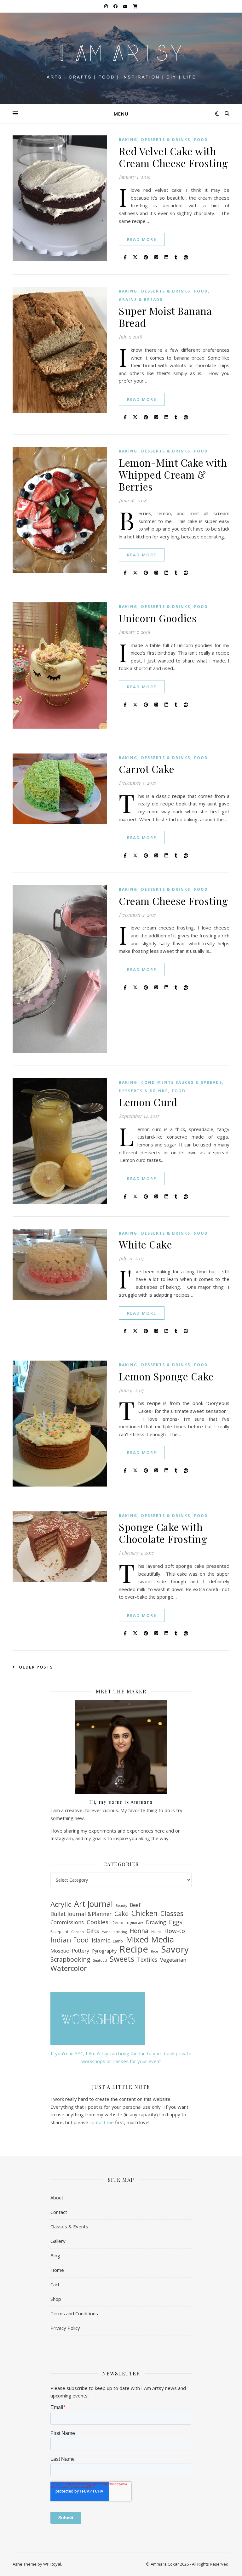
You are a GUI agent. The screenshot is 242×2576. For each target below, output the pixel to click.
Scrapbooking (70, 1960)
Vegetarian (173, 1960)
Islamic (101, 1940)
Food (201, 140)
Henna (139, 1931)
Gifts (93, 1931)
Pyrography (104, 1951)
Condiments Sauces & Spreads (182, 1082)
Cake (121, 1914)
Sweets (122, 1959)
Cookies (98, 1922)
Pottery (81, 1951)
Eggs (176, 1922)
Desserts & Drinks (166, 140)
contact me (102, 2122)
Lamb (118, 1941)
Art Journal (93, 1904)
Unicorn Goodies (158, 618)
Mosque (60, 1951)
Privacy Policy (65, 2328)
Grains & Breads (141, 300)
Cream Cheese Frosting (173, 901)
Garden (78, 1932)
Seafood (100, 1960)
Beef (135, 1905)
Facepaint (59, 1932)
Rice (155, 1951)
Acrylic (61, 1905)
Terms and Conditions (74, 2313)
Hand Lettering (114, 1932)
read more (142, 239)
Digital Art (135, 1923)
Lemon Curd (148, 1102)
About (57, 2198)
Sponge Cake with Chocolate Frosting (163, 1533)
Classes (172, 1914)
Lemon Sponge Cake (166, 1376)
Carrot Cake (147, 769)
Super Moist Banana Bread (165, 317)
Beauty (121, 1906)
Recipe (134, 1949)
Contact (59, 2212)
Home (57, 2270)
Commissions (67, 1922)
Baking (128, 140)
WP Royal (52, 2564)
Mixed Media (150, 1939)
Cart (55, 2284)
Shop (56, 2299)
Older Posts (35, 1667)
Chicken (144, 1913)
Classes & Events (69, 2226)
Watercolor (69, 1968)
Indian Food (70, 1940)
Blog (55, 2255)
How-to (175, 1931)
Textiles (147, 1959)
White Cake (145, 1244)
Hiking (156, 1932)
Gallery (58, 2241)
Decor (118, 1922)
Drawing (156, 1922)
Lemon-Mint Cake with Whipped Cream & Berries (173, 474)
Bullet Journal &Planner (81, 1914)
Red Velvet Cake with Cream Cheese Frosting (173, 157)
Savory (175, 1949)
